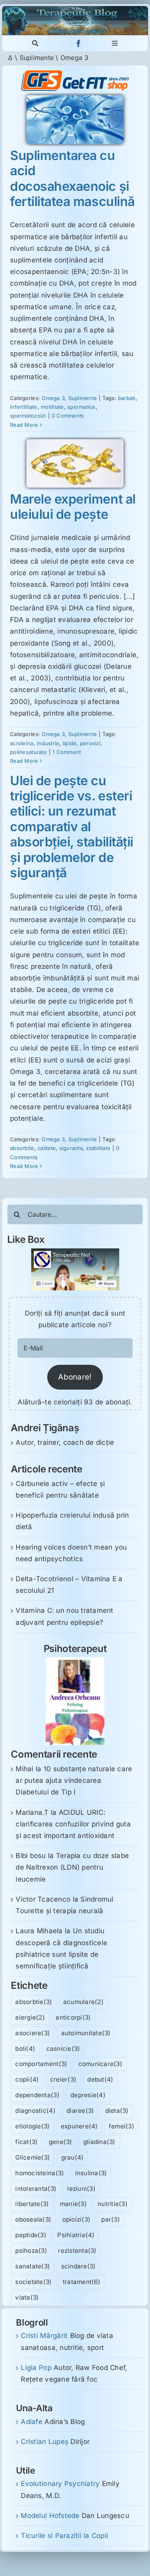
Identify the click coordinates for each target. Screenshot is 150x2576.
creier (63, 2079)
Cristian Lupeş (45, 2442)
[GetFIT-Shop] (75, 74)
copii (27, 2079)
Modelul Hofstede (50, 2516)
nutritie (113, 2204)
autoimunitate (86, 2033)
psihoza (31, 2251)
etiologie (32, 2126)
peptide (31, 2235)
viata (27, 2297)
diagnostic (35, 2111)
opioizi (77, 2219)
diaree (80, 2111)
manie (73, 2204)
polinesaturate (28, 752)
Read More (24, 425)
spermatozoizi (28, 416)
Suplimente (37, 58)
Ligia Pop (36, 2368)
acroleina (22, 743)
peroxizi (90, 743)
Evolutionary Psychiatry (60, 2484)
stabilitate (98, 1148)
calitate (47, 1148)
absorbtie (22, 1148)
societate (33, 2282)
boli (25, 2049)
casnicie (63, 2049)
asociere (33, 2033)
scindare (79, 2266)
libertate (32, 2204)
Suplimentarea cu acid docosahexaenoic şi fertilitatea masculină (72, 178)
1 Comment (67, 752)
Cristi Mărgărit (44, 2336)
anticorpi (73, 2017)
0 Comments (68, 416)
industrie (48, 743)
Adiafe (32, 2422)
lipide (70, 743)
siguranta (71, 1148)
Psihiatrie (76, 2235)
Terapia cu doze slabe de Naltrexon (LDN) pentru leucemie (72, 1867)
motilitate (52, 407)
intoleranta (36, 2189)
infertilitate (24, 407)
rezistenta (77, 2251)
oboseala (33, 2219)
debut (100, 2079)
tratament (82, 2282)
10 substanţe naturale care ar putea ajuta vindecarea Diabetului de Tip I (74, 1780)
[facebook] (79, 43)
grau (73, 2157)
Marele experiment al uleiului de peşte (73, 507)
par (111, 2219)
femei (122, 2126)
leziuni (81, 2189)
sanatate (33, 2266)
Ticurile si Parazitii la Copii (64, 2536)
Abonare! (75, 1377)
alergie (30, 2017)
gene (61, 2142)
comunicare (100, 2064)
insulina (91, 2173)
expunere (79, 2126)
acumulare (83, 2002)
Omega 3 (53, 398)
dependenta (37, 2095)
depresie (88, 2095)
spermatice (81, 407)
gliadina (99, 2142)
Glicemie (33, 2157)
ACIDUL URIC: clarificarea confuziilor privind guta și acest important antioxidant (73, 1824)
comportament (41, 2064)
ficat (26, 2142)
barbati (127, 398)
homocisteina (40, 2173)
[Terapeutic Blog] (75, 9)
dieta (117, 2111)
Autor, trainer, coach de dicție (65, 1442)
